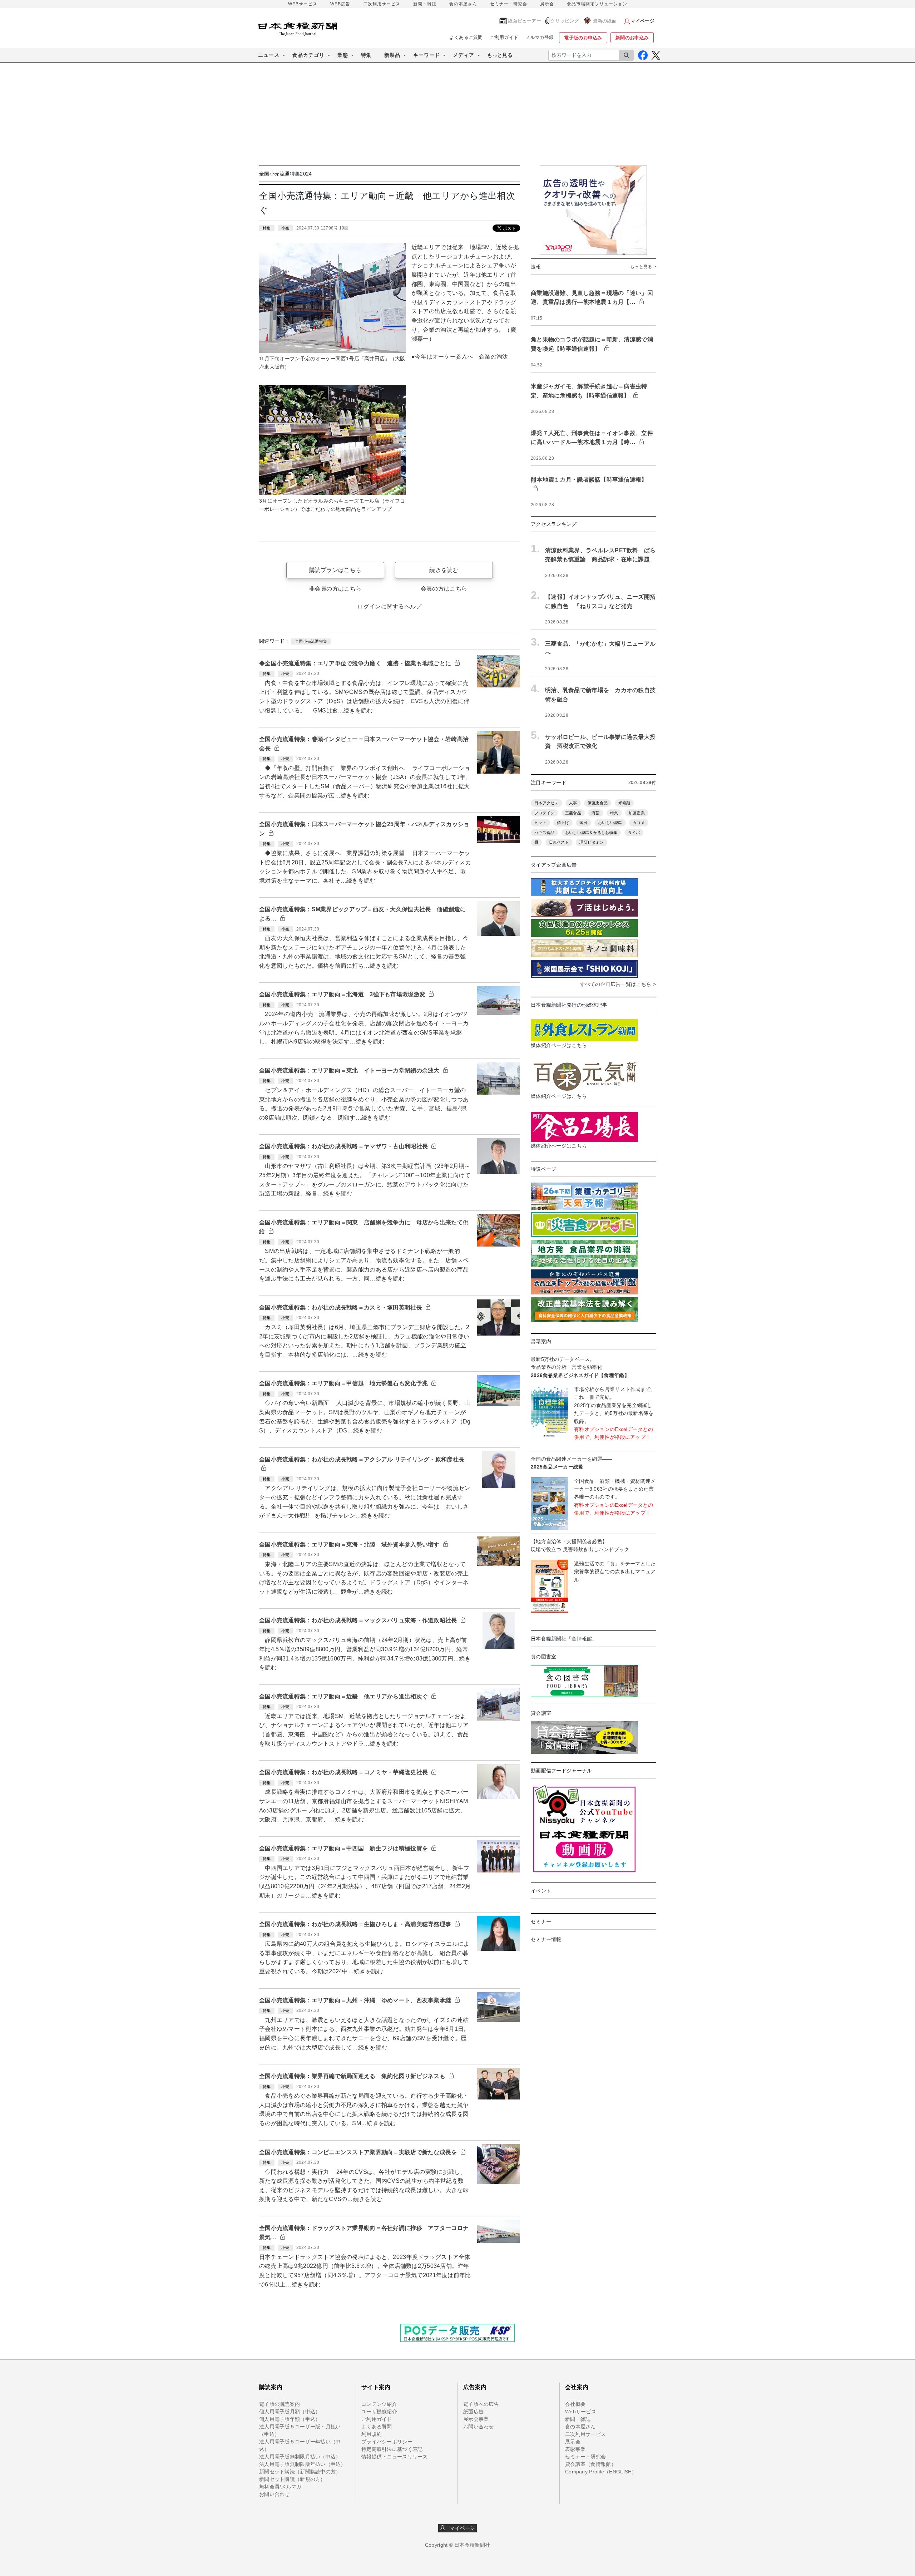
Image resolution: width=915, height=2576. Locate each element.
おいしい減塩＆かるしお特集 (591, 833)
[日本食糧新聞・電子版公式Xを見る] (656, 55)
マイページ (460, 2528)
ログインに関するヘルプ (389, 606)
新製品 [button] (392, 55)
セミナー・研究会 (509, 4)
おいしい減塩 (610, 823)
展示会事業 (476, 2419)
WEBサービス (303, 4)
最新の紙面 (605, 21)
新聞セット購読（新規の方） (292, 2479)
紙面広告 (473, 2412)
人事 (573, 803)
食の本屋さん (463, 4)
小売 (285, 228)
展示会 (547, 4)
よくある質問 (377, 2427)
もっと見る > (643, 267)
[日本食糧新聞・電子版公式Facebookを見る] (643, 55)
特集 (366, 55)
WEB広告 (340, 4)
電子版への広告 (481, 2404)
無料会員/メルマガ (280, 2487)
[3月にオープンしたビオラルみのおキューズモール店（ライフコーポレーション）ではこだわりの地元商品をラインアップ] (333, 440)
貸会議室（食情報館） (591, 2464)
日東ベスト (559, 842)
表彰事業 (575, 2449)
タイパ (634, 833)
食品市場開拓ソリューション (597, 4)
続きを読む (444, 570)
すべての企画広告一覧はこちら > (618, 984)
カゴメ (639, 823)
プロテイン (544, 813)
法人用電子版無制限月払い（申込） (300, 2457)
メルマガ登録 (540, 37)
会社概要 (575, 2404)
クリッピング (565, 21)
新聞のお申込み (632, 38)
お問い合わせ (274, 2494)
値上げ (563, 823)
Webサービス (581, 2412)
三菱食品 (573, 813)
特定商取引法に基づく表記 (392, 2449)
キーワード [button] (427, 55)
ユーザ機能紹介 (379, 2412)
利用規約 (372, 2434)
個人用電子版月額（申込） (290, 2412)
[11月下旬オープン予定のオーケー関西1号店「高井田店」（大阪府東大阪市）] (333, 297)
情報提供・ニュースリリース (395, 2457)
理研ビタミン (592, 842)
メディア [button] (464, 55)
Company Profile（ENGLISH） (601, 2472)
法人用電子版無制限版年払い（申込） (303, 2464)
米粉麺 (624, 803)
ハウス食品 (544, 833)
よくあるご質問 (466, 37)
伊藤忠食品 (598, 803)
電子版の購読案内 (280, 2404)
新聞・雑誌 (425, 4)
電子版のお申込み (583, 38)
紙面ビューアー (525, 21)
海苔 (596, 813)
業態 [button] (343, 55)
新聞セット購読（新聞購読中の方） (300, 2472)
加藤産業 (637, 813)
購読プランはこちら (335, 570)
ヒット (540, 823)
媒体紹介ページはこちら (559, 1045)
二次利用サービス (382, 4)
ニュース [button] (269, 55)
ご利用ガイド (504, 37)
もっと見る (500, 55)
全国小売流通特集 (311, 641)
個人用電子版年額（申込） (290, 2419)
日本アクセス (546, 803)
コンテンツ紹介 (379, 2404)
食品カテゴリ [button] (308, 55)
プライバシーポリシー (387, 2442)
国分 (583, 823)
